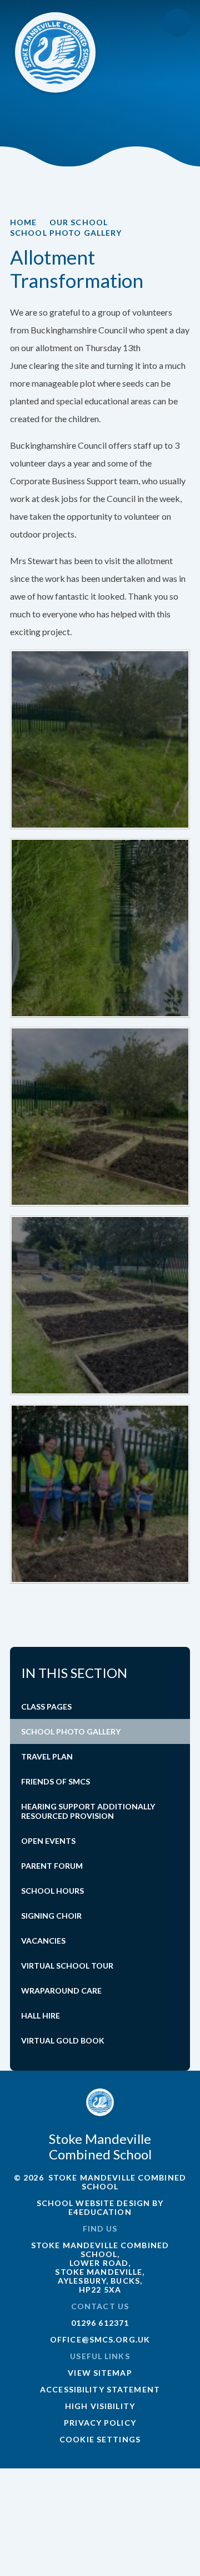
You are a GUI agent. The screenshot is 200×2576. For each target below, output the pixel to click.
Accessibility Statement (100, 2389)
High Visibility (100, 2406)
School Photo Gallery (66, 233)
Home (23, 222)
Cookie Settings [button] (100, 2439)
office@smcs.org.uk (100, 2339)
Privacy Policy (100, 2423)
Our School (79, 222)
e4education (100, 2212)
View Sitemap (100, 2373)
